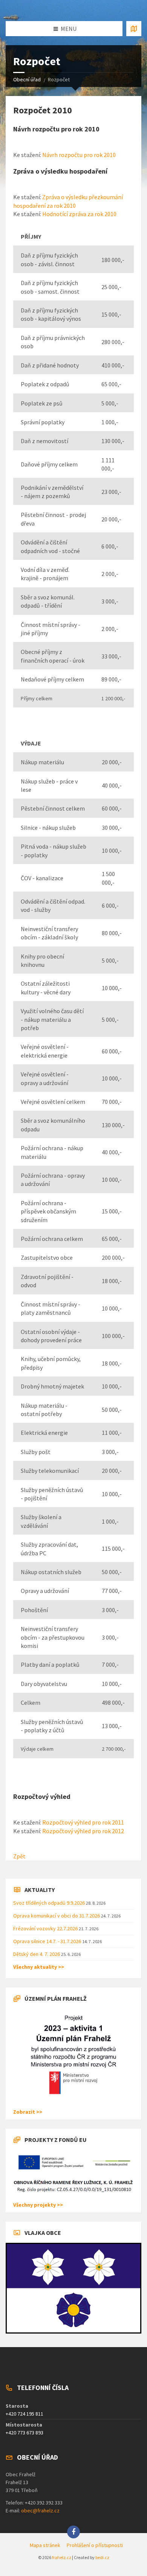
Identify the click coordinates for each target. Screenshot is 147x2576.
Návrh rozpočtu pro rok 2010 (79, 155)
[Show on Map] (134, 29)
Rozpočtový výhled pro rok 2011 (83, 1822)
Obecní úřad (27, 79)
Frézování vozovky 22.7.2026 (46, 1928)
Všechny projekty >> (38, 2205)
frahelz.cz (62, 2557)
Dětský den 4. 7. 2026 (37, 1954)
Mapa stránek (45, 2545)
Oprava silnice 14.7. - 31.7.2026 (48, 1941)
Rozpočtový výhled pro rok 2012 (83, 1831)
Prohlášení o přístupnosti (95, 2545)
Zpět (19, 1856)
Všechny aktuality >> (39, 1967)
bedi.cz (102, 2557)
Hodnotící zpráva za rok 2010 (79, 214)
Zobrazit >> (28, 2112)
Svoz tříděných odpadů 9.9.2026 (50, 1903)
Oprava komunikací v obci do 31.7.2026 (57, 1916)
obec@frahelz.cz (40, 2510)
